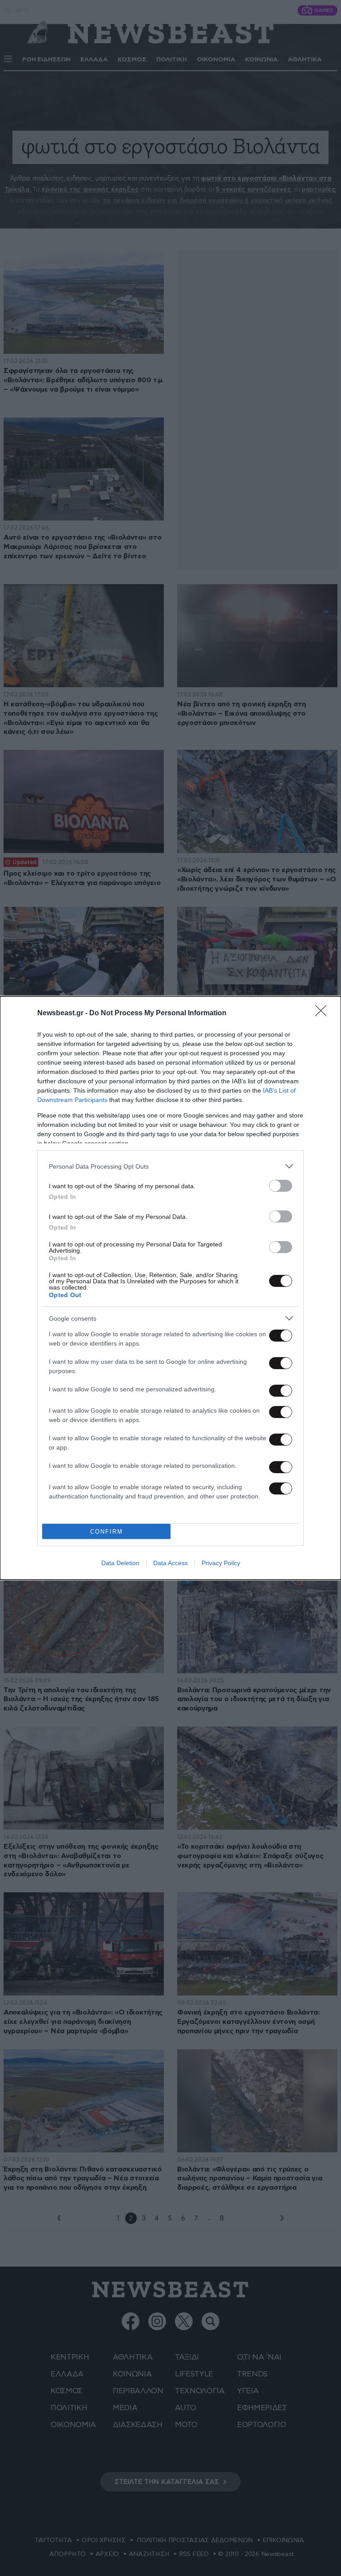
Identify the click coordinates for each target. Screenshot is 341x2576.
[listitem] (170, 1166)
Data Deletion (120, 1563)
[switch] (281, 1186)
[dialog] (170, 1288)
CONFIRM (107, 1532)
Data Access (170, 1563)
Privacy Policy (221, 1563)
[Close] (324, 1014)
